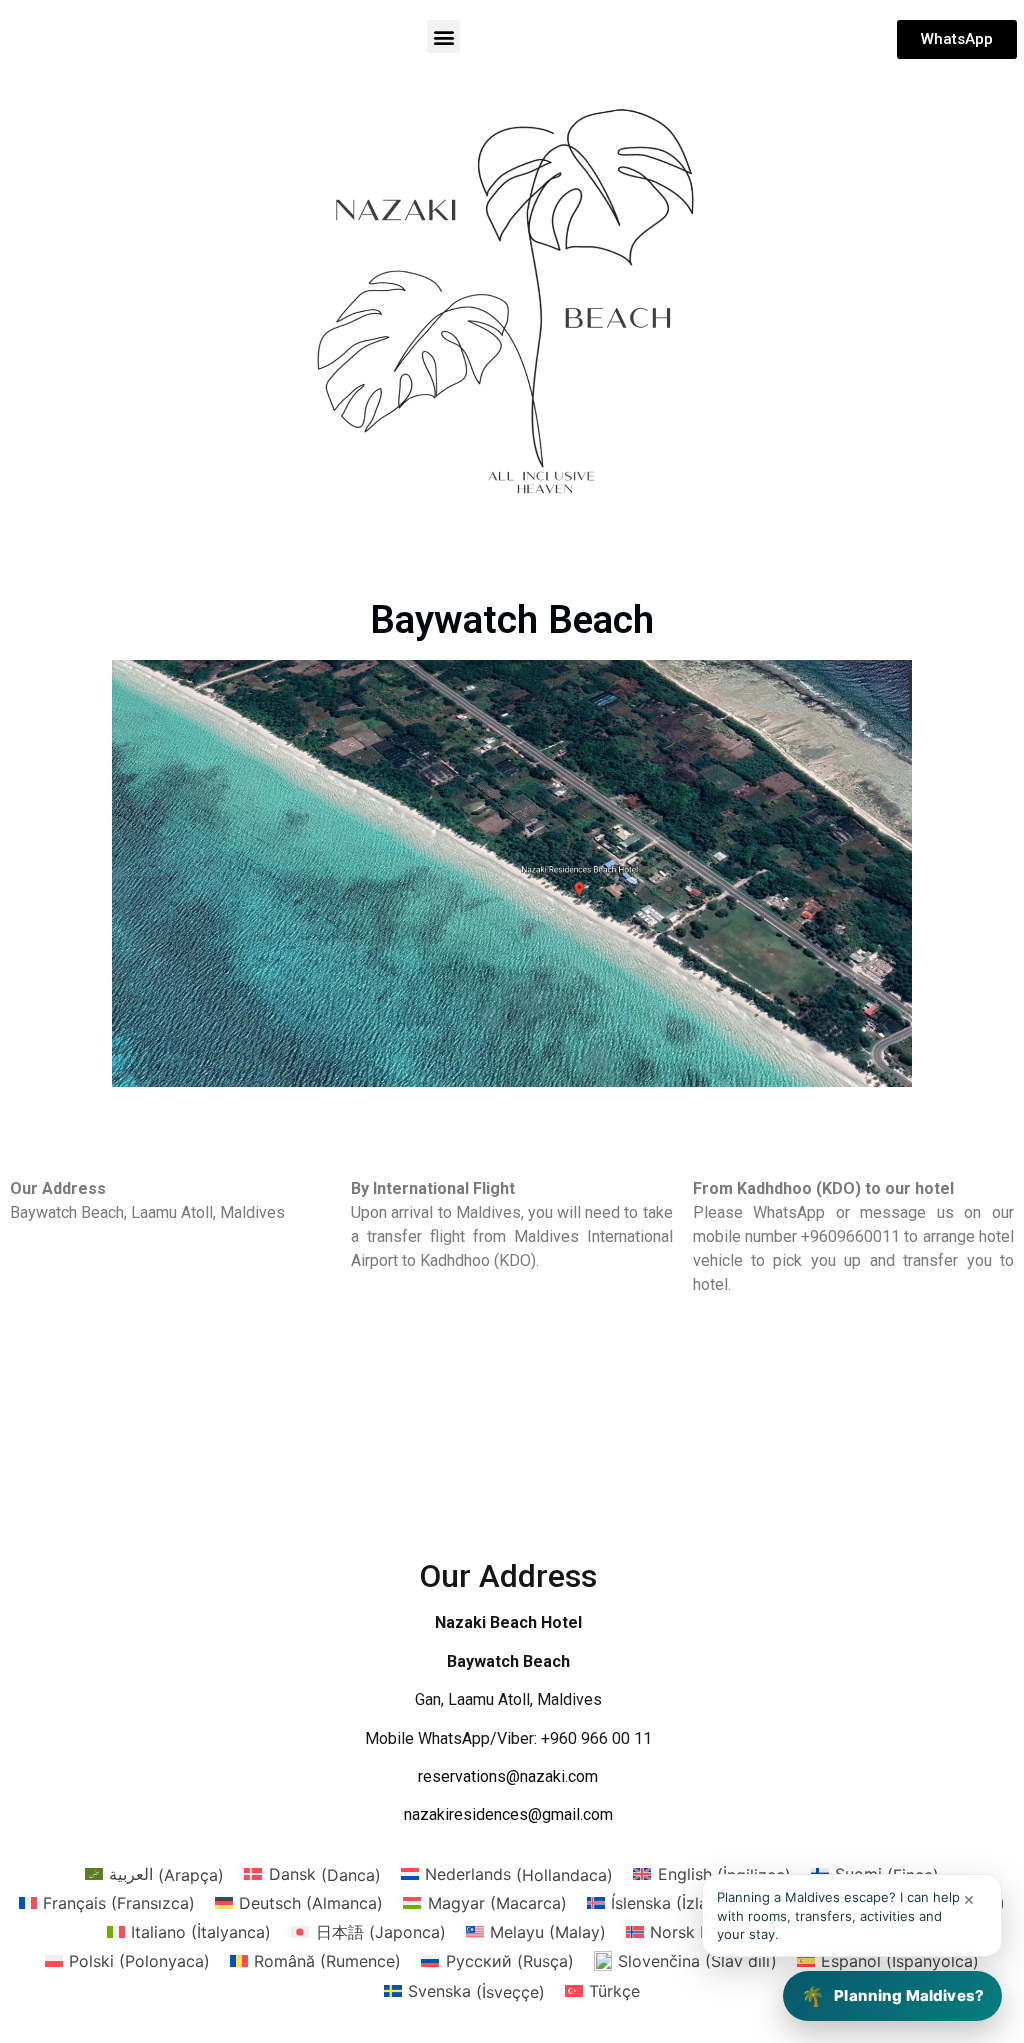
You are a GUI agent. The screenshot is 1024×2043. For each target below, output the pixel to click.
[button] (443, 36)
